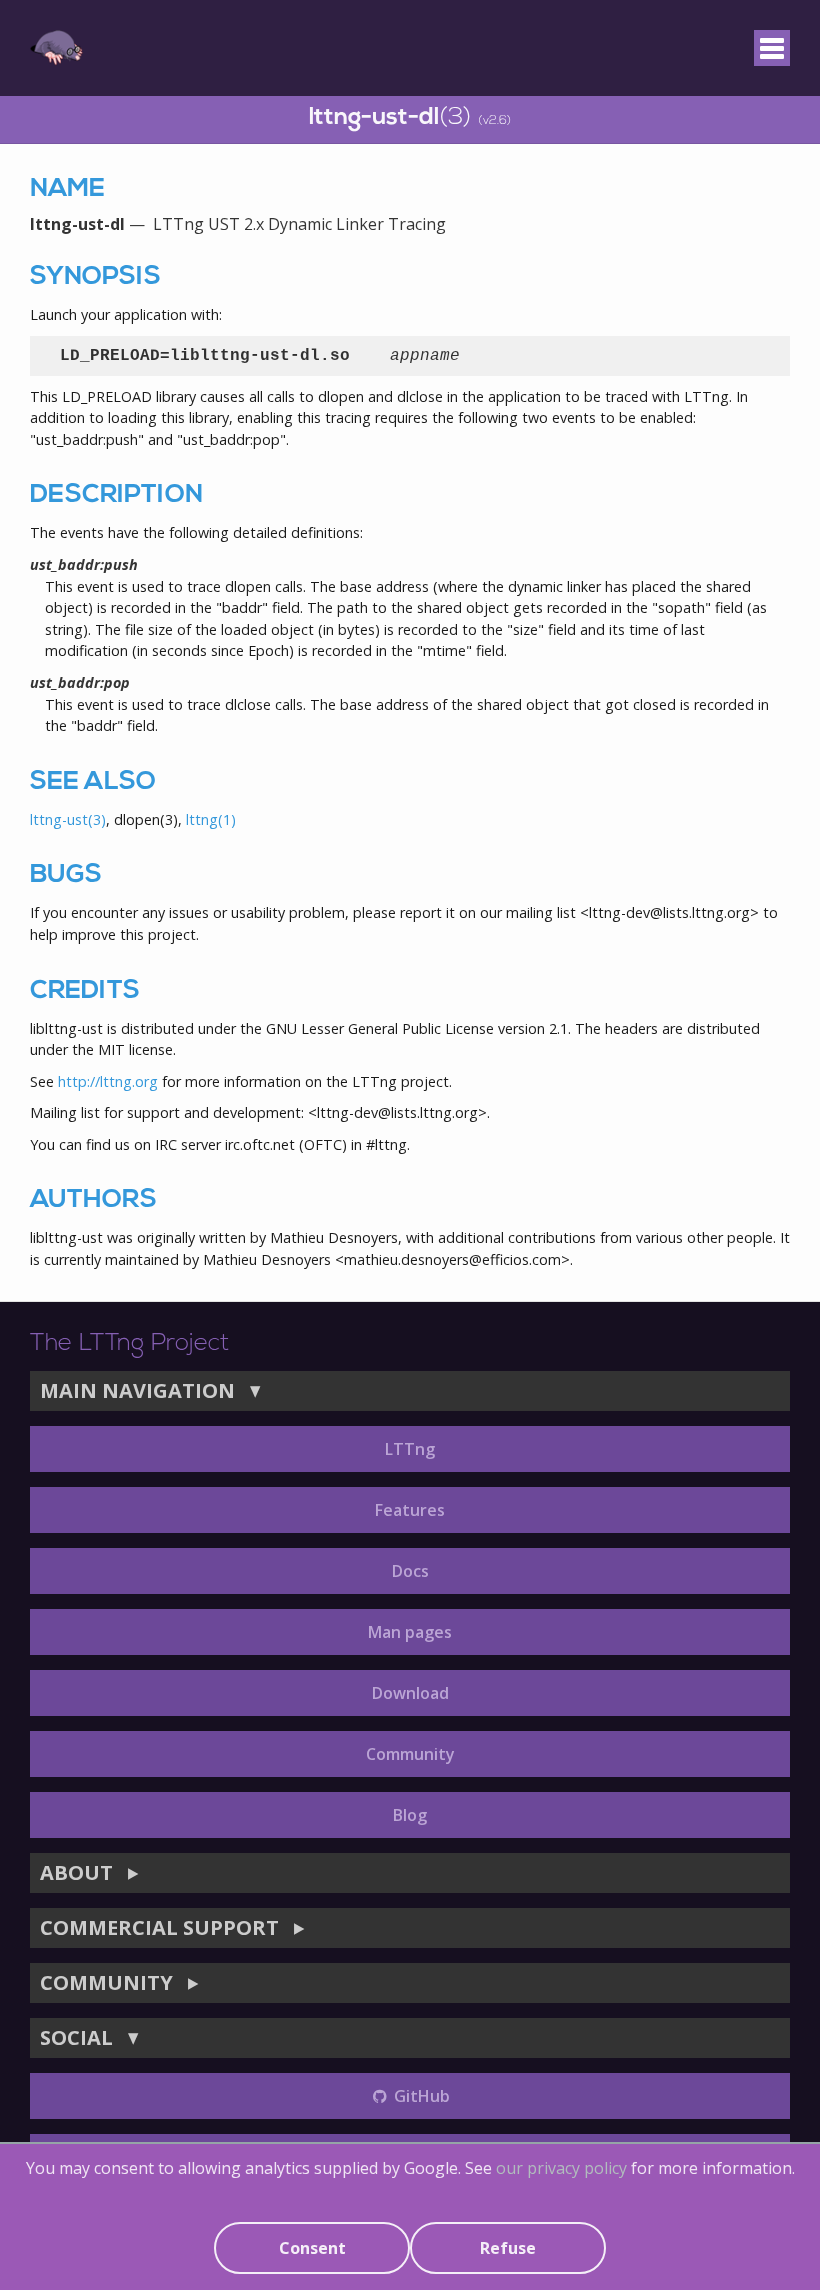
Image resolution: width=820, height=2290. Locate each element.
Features (410, 1510)
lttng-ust (68, 819)
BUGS (66, 875)
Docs (410, 1571)
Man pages (410, 1632)
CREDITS (85, 991)
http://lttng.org (108, 1081)
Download (410, 1693)
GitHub (420, 2096)
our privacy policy (561, 2168)
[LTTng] (56, 48)
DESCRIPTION (116, 495)
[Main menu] (772, 48)
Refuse (508, 2248)
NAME (67, 189)
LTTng (410, 1449)
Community (410, 1754)
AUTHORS (93, 1200)
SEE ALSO (93, 782)
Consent (312, 2248)
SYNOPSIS (95, 277)
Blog (410, 1815)
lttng (211, 819)
